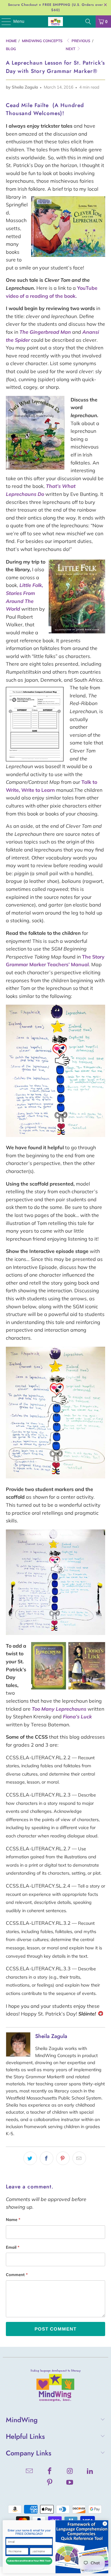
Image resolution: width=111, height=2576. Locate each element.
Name (13, 2219)
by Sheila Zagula (22, 87)
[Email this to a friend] (79, 2158)
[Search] (88, 22)
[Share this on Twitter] (30, 2158)
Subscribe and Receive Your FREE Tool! (29, 2561)
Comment (17, 2275)
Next (71, 49)
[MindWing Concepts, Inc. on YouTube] (70, 2483)
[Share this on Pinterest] (63, 2158)
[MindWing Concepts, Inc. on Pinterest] (50, 2483)
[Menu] (3, 22)
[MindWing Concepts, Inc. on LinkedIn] (90, 2472)
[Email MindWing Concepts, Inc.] (30, 2472)
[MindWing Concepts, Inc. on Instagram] (70, 2472)
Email (13, 2247)
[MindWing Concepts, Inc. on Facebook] (50, 2472)
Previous (80, 41)
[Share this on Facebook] (47, 2158)
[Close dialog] (105, 2524)
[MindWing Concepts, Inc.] (55, 22)
